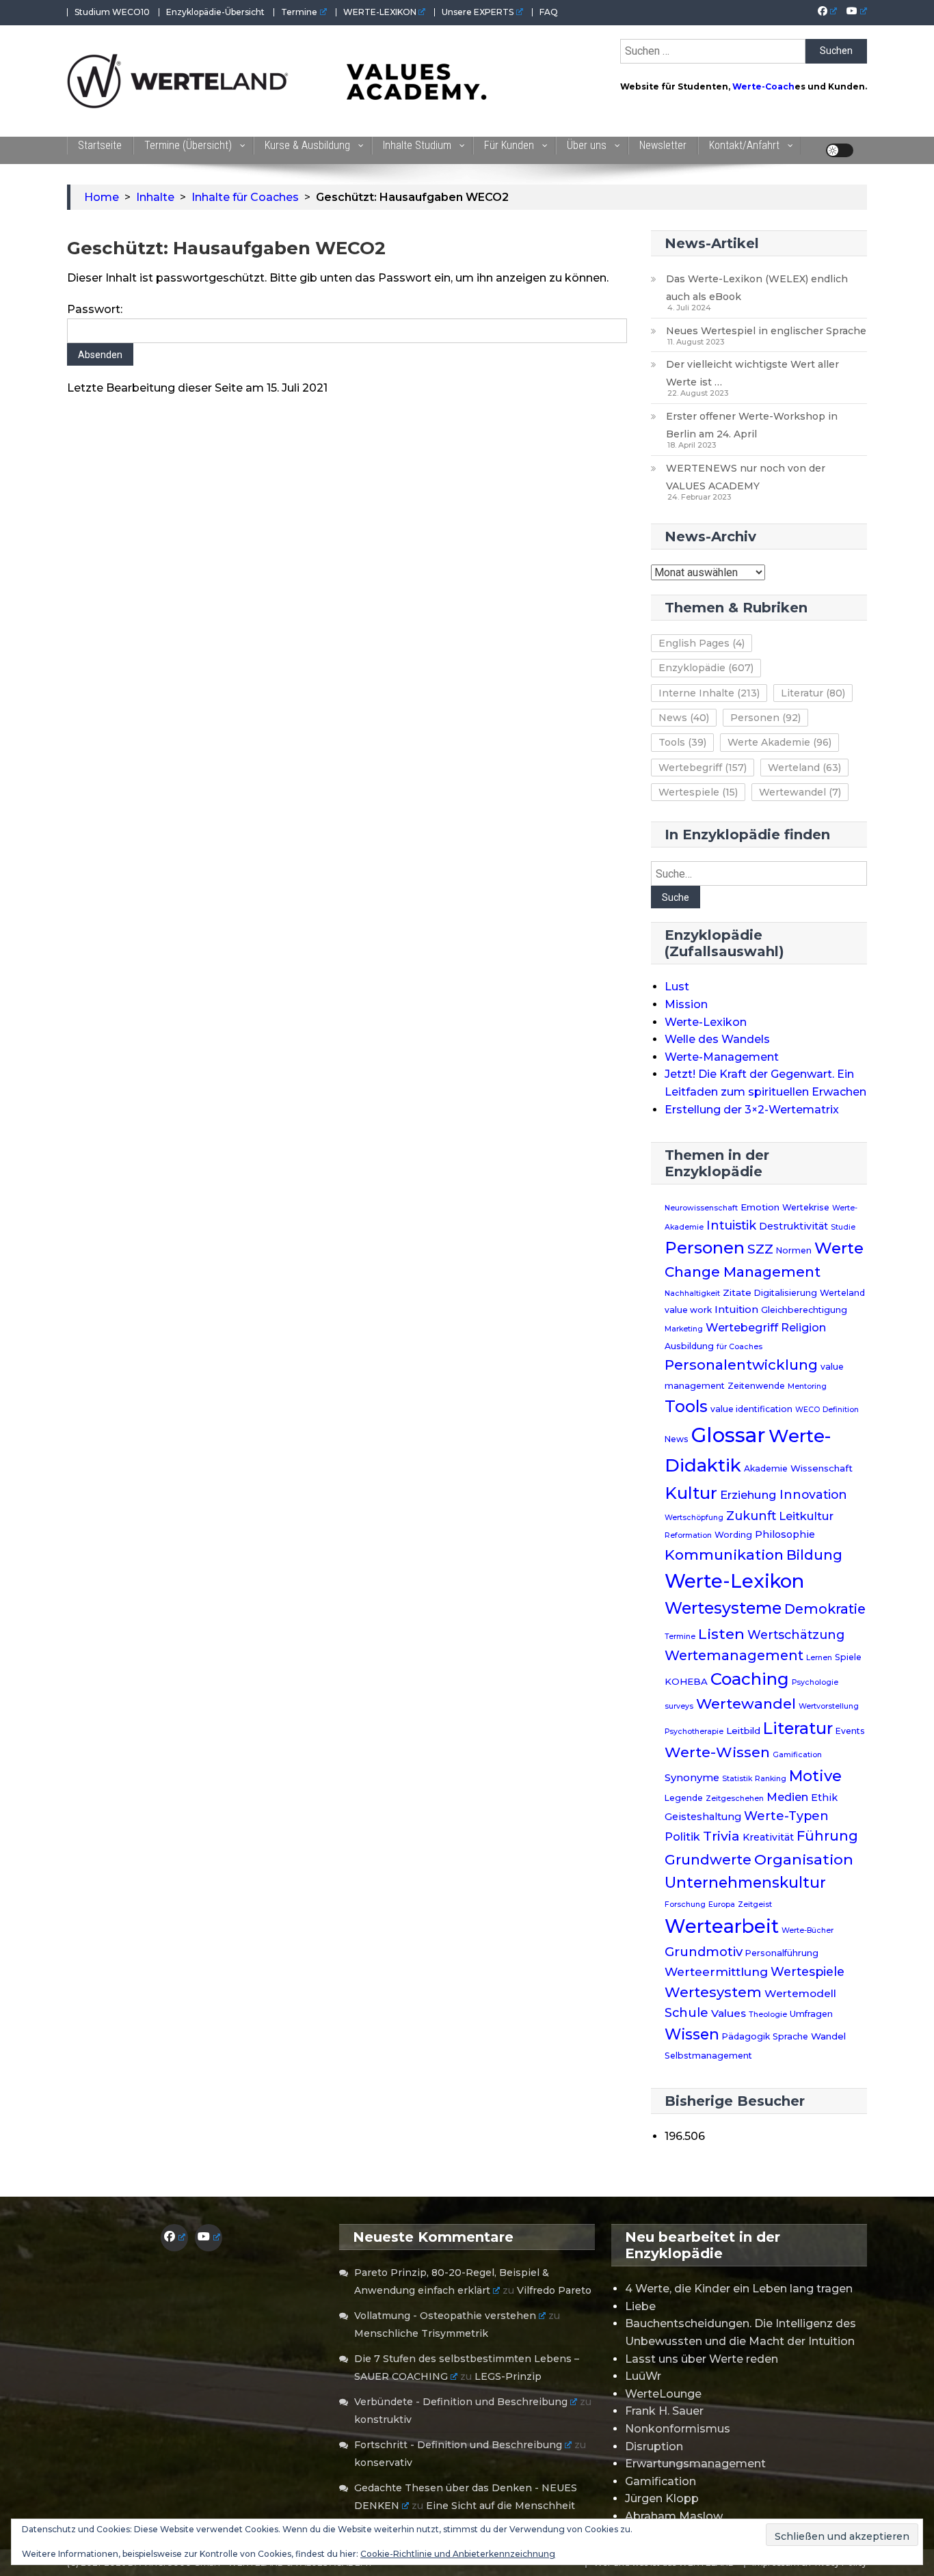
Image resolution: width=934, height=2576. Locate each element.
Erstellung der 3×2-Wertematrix (752, 1110)
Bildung (814, 1555)
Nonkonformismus (678, 2429)
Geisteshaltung (703, 1817)
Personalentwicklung (741, 1365)
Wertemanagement (734, 1655)
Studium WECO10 (112, 12)
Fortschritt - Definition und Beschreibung (458, 2445)
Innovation (813, 1494)
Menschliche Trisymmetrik (421, 2333)
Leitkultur (806, 1516)
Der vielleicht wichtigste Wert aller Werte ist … (752, 373)
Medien (787, 1797)
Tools (682, 742)
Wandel (828, 2036)
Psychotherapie (694, 1732)
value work (688, 1310)
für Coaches (739, 1347)
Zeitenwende (756, 1386)
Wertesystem (713, 1992)
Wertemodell (800, 1993)
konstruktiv (383, 2419)
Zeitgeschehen (735, 1799)
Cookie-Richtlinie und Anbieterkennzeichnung (458, 2554)
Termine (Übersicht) (188, 145)
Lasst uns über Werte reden (702, 2359)
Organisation (804, 1859)
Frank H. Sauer (664, 2411)
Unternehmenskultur (745, 1882)
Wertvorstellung (829, 1706)
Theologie (768, 2015)
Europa (722, 1904)
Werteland (804, 768)
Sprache (790, 2036)
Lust (677, 987)
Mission (686, 1004)
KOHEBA (686, 1681)
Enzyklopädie (706, 668)
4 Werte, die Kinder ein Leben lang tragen (739, 2289)
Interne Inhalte (709, 693)
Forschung (685, 1904)
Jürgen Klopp (662, 2498)
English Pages (702, 643)
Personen (765, 718)
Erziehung (748, 1495)
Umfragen (811, 2014)
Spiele (848, 1657)
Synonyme (692, 1778)
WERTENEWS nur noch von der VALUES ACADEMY (746, 477)
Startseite (100, 145)
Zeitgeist (755, 1904)
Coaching (750, 1679)
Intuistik (731, 1225)
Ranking (771, 1779)
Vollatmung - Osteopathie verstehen (445, 2316)
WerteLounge (663, 2394)
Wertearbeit (722, 1926)
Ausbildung (689, 1346)
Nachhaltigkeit (692, 1293)
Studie (843, 1227)
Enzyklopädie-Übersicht (215, 12)
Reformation (688, 1535)
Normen (794, 1250)
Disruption (654, 2446)
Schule (686, 2012)
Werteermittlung (716, 1971)
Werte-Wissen (717, 1752)
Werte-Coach (763, 86)
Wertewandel (800, 792)
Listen (721, 1633)
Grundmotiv (704, 1952)
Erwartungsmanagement (695, 2464)
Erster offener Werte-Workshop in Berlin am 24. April (752, 425)
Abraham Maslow (674, 2516)
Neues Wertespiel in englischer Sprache (766, 331)
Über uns (587, 145)
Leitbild (743, 1731)
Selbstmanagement (708, 2056)
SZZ (760, 1249)
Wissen (692, 2034)
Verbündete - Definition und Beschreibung (461, 2402)
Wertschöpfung (694, 1518)
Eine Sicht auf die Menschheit (501, 2506)
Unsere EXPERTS (478, 12)
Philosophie (785, 1534)
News (684, 718)
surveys (679, 1706)
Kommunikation (724, 1555)
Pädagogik (746, 2036)
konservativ (383, 2463)
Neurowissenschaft (701, 1208)
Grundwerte (708, 1860)
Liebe (640, 2306)
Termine (299, 12)
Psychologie (815, 1682)
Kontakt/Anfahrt (744, 145)
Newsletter (663, 145)
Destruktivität (793, 1226)
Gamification (797, 1755)
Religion (803, 1328)
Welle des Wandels (717, 1039)
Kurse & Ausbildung (307, 145)
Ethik (824, 1798)
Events (850, 1731)
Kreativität (768, 1837)
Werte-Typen (786, 1816)
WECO (808, 1410)
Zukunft (751, 1516)
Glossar (729, 1435)
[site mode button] (840, 150)
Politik (682, 1836)
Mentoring (807, 1386)
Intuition (736, 1310)
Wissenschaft (822, 1468)
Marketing (684, 1329)
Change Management (743, 1272)
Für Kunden (509, 145)
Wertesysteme (723, 1608)
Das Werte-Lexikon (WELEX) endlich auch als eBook (757, 288)
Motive (815, 1776)
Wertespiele (698, 792)
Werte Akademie (779, 742)
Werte (839, 1248)
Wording (733, 1535)
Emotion (760, 1207)
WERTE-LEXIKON (380, 12)
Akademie (766, 1468)
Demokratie (825, 1609)
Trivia (721, 1836)
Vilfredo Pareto (554, 2290)
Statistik (737, 1779)
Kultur (691, 1493)
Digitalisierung (786, 1293)
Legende (684, 1798)
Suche (676, 897)
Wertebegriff (703, 768)
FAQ (549, 12)
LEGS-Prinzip (508, 2376)
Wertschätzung (796, 1635)
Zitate (737, 1292)
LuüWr (643, 2376)
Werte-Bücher (808, 1930)
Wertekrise (806, 1207)
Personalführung (782, 1953)
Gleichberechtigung (804, 1310)
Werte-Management (722, 1057)
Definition (841, 1410)
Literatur (813, 693)
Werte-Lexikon (706, 1022)
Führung (827, 1836)
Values (729, 2013)
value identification (751, 1409)
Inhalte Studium (417, 145)
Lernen (819, 1658)
